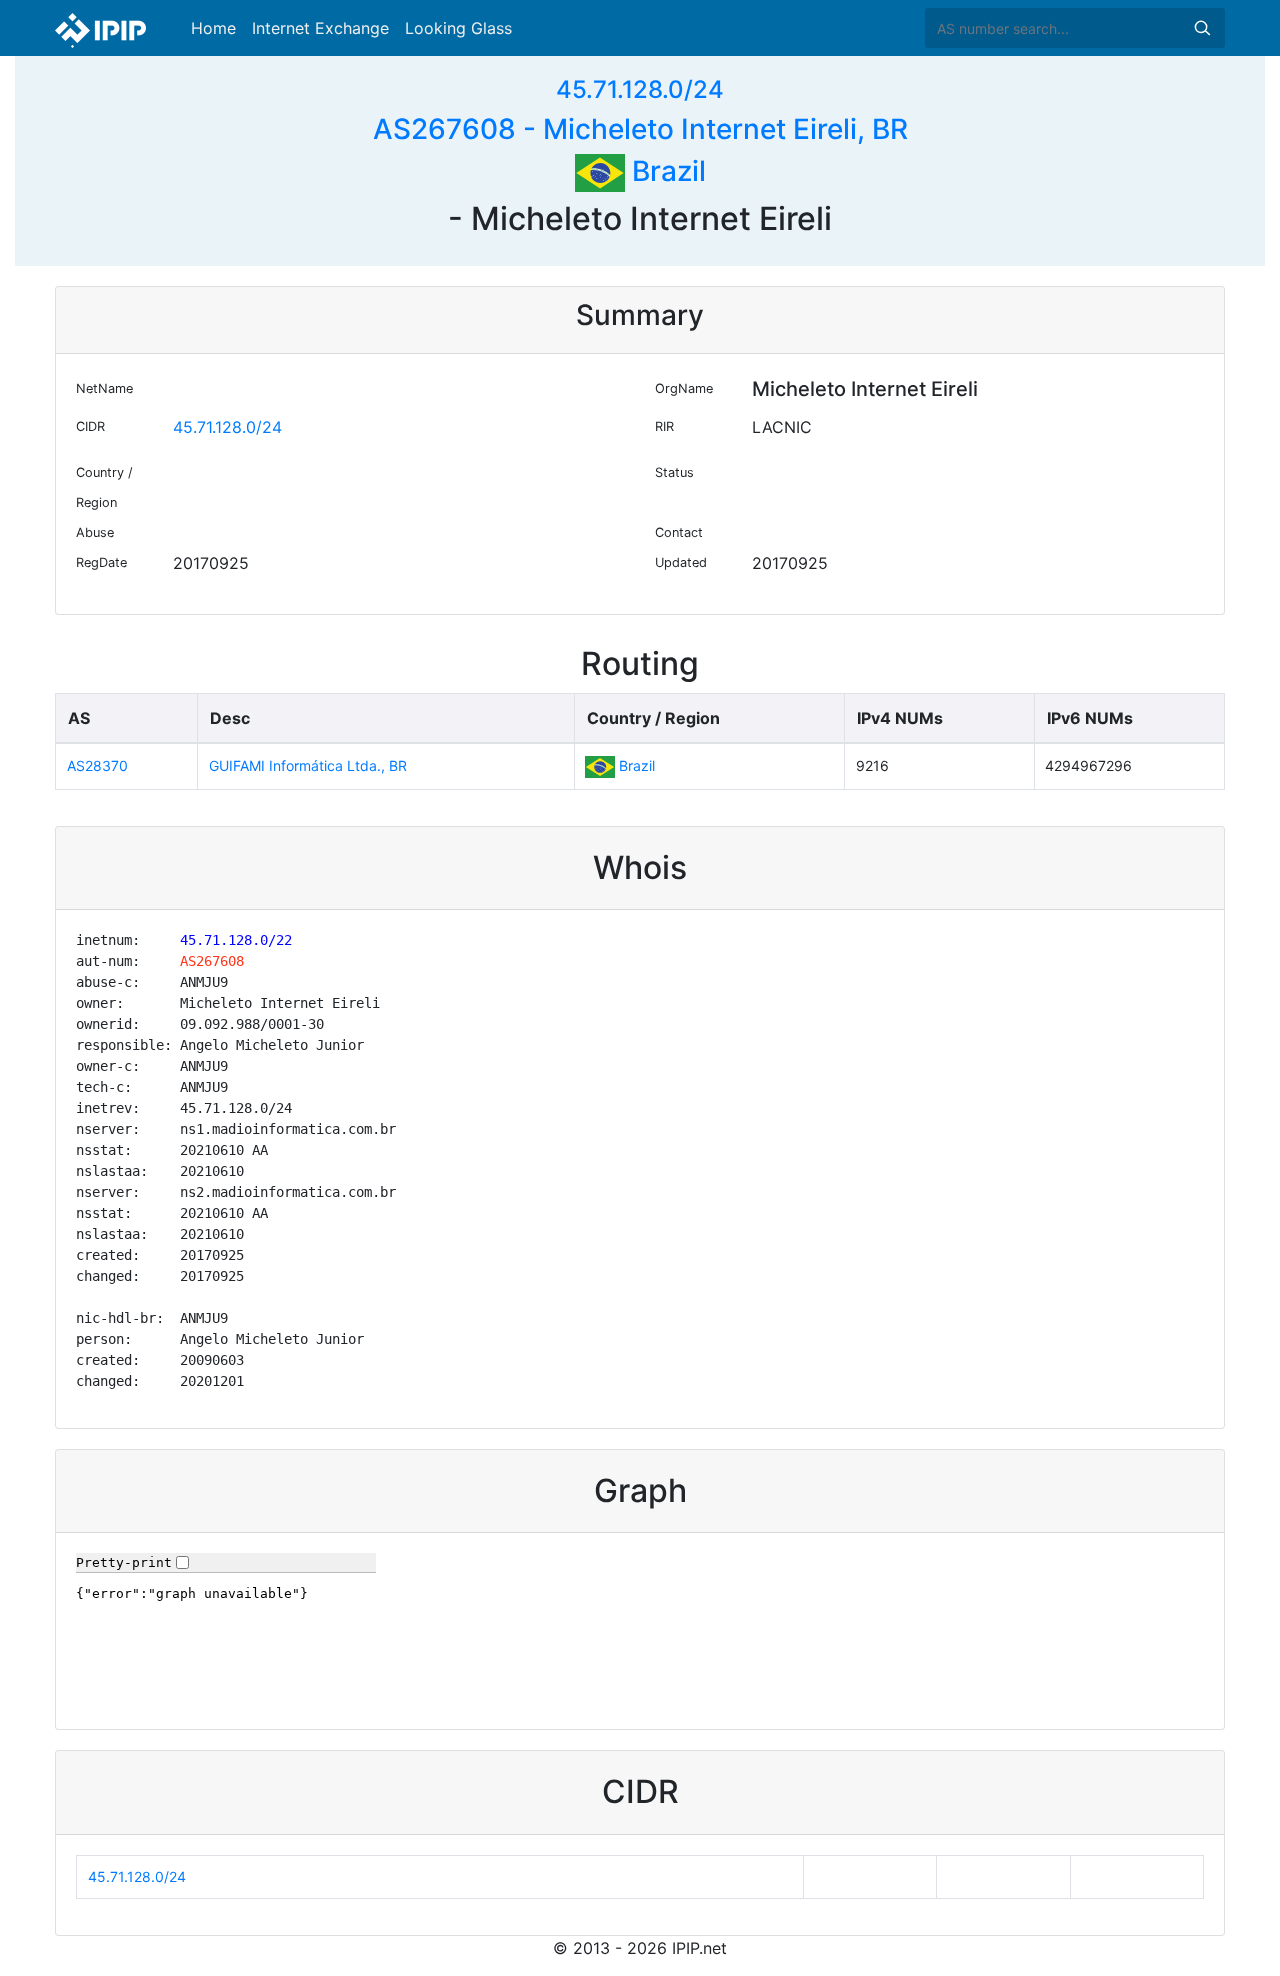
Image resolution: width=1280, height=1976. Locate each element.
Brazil (665, 171)
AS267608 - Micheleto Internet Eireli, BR (640, 129)
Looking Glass (458, 28)
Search (1202, 28)
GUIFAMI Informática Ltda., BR (308, 765)
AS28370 (97, 765)
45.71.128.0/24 (640, 89)
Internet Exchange (320, 28)
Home (213, 28)
